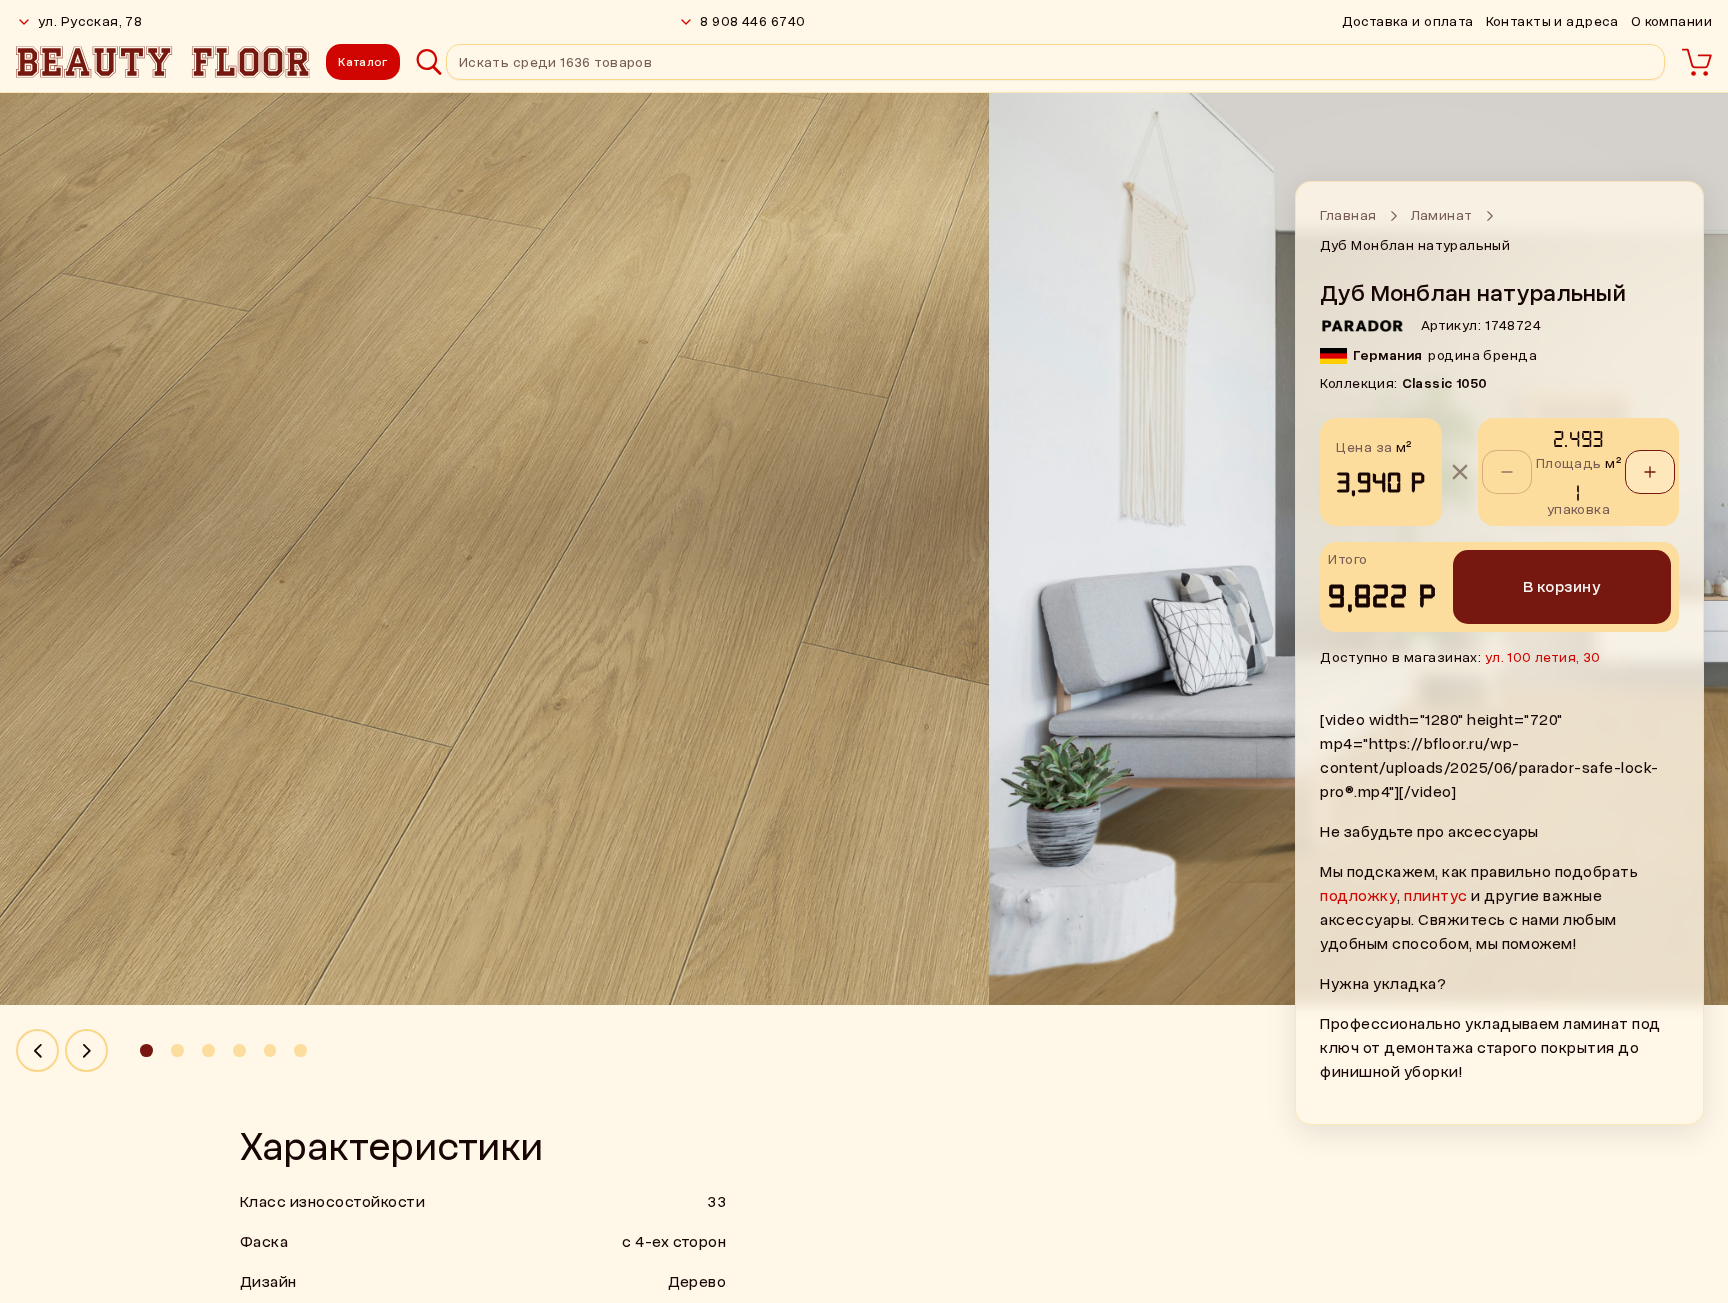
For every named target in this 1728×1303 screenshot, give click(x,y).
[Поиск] (429, 62)
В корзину (1562, 587)
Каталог (363, 62)
